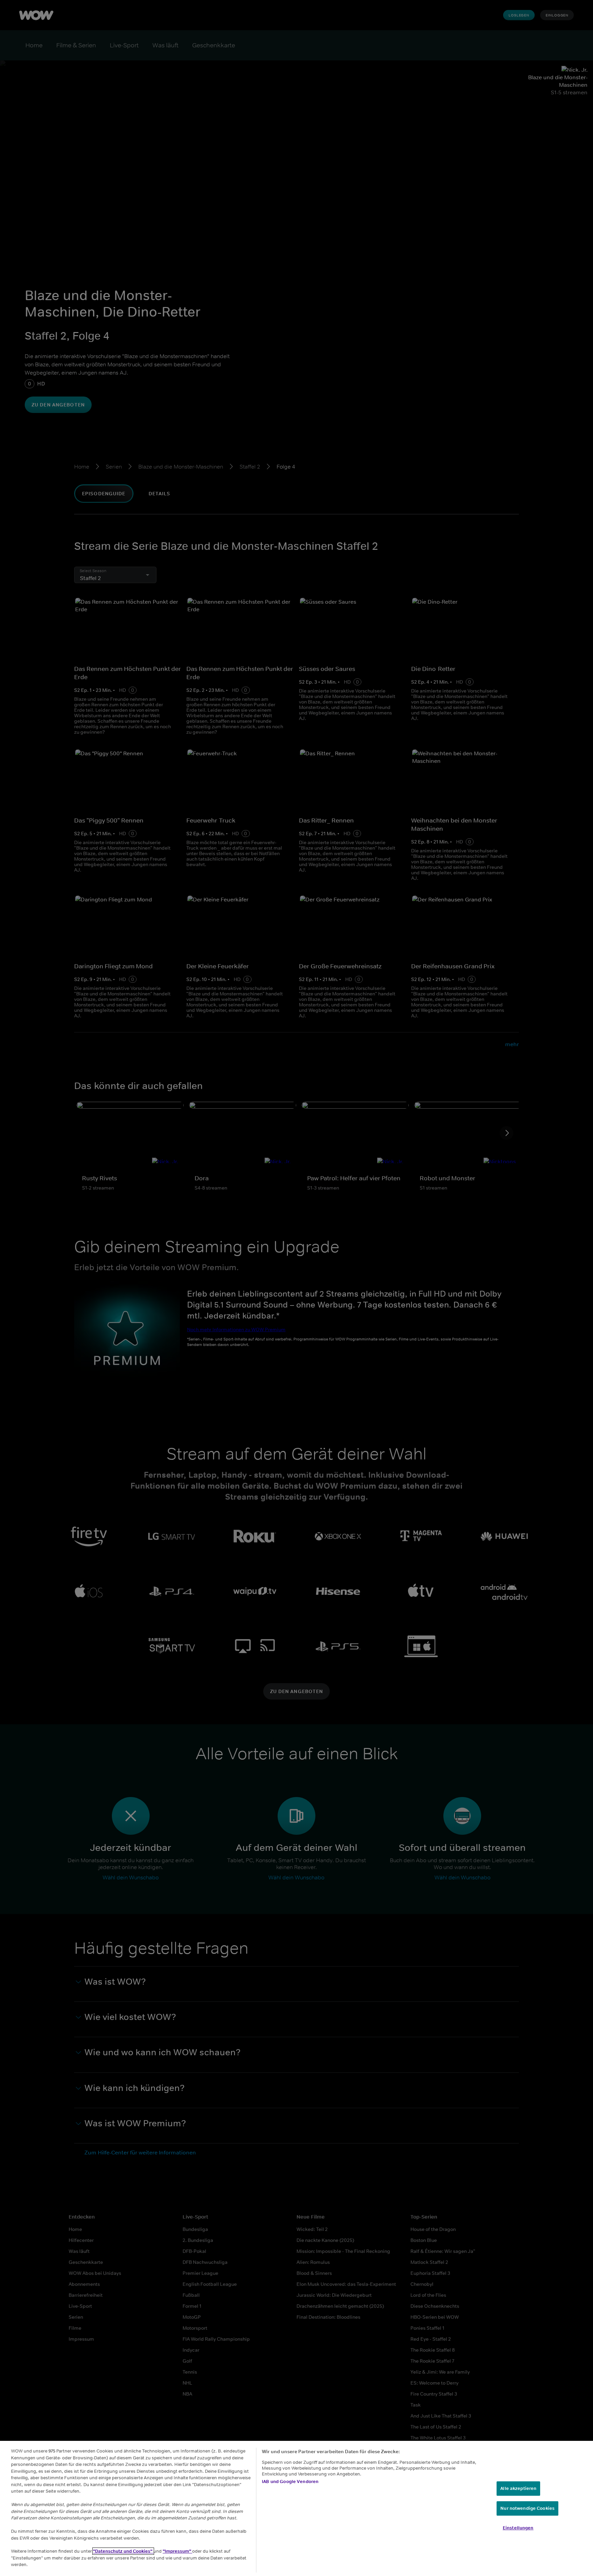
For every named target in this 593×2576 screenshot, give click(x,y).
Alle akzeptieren (518, 2488)
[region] (296, 2508)
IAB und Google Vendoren (290, 2482)
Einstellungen (518, 2527)
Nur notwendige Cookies (527, 2508)
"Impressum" (177, 2551)
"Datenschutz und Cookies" (123, 2551)
